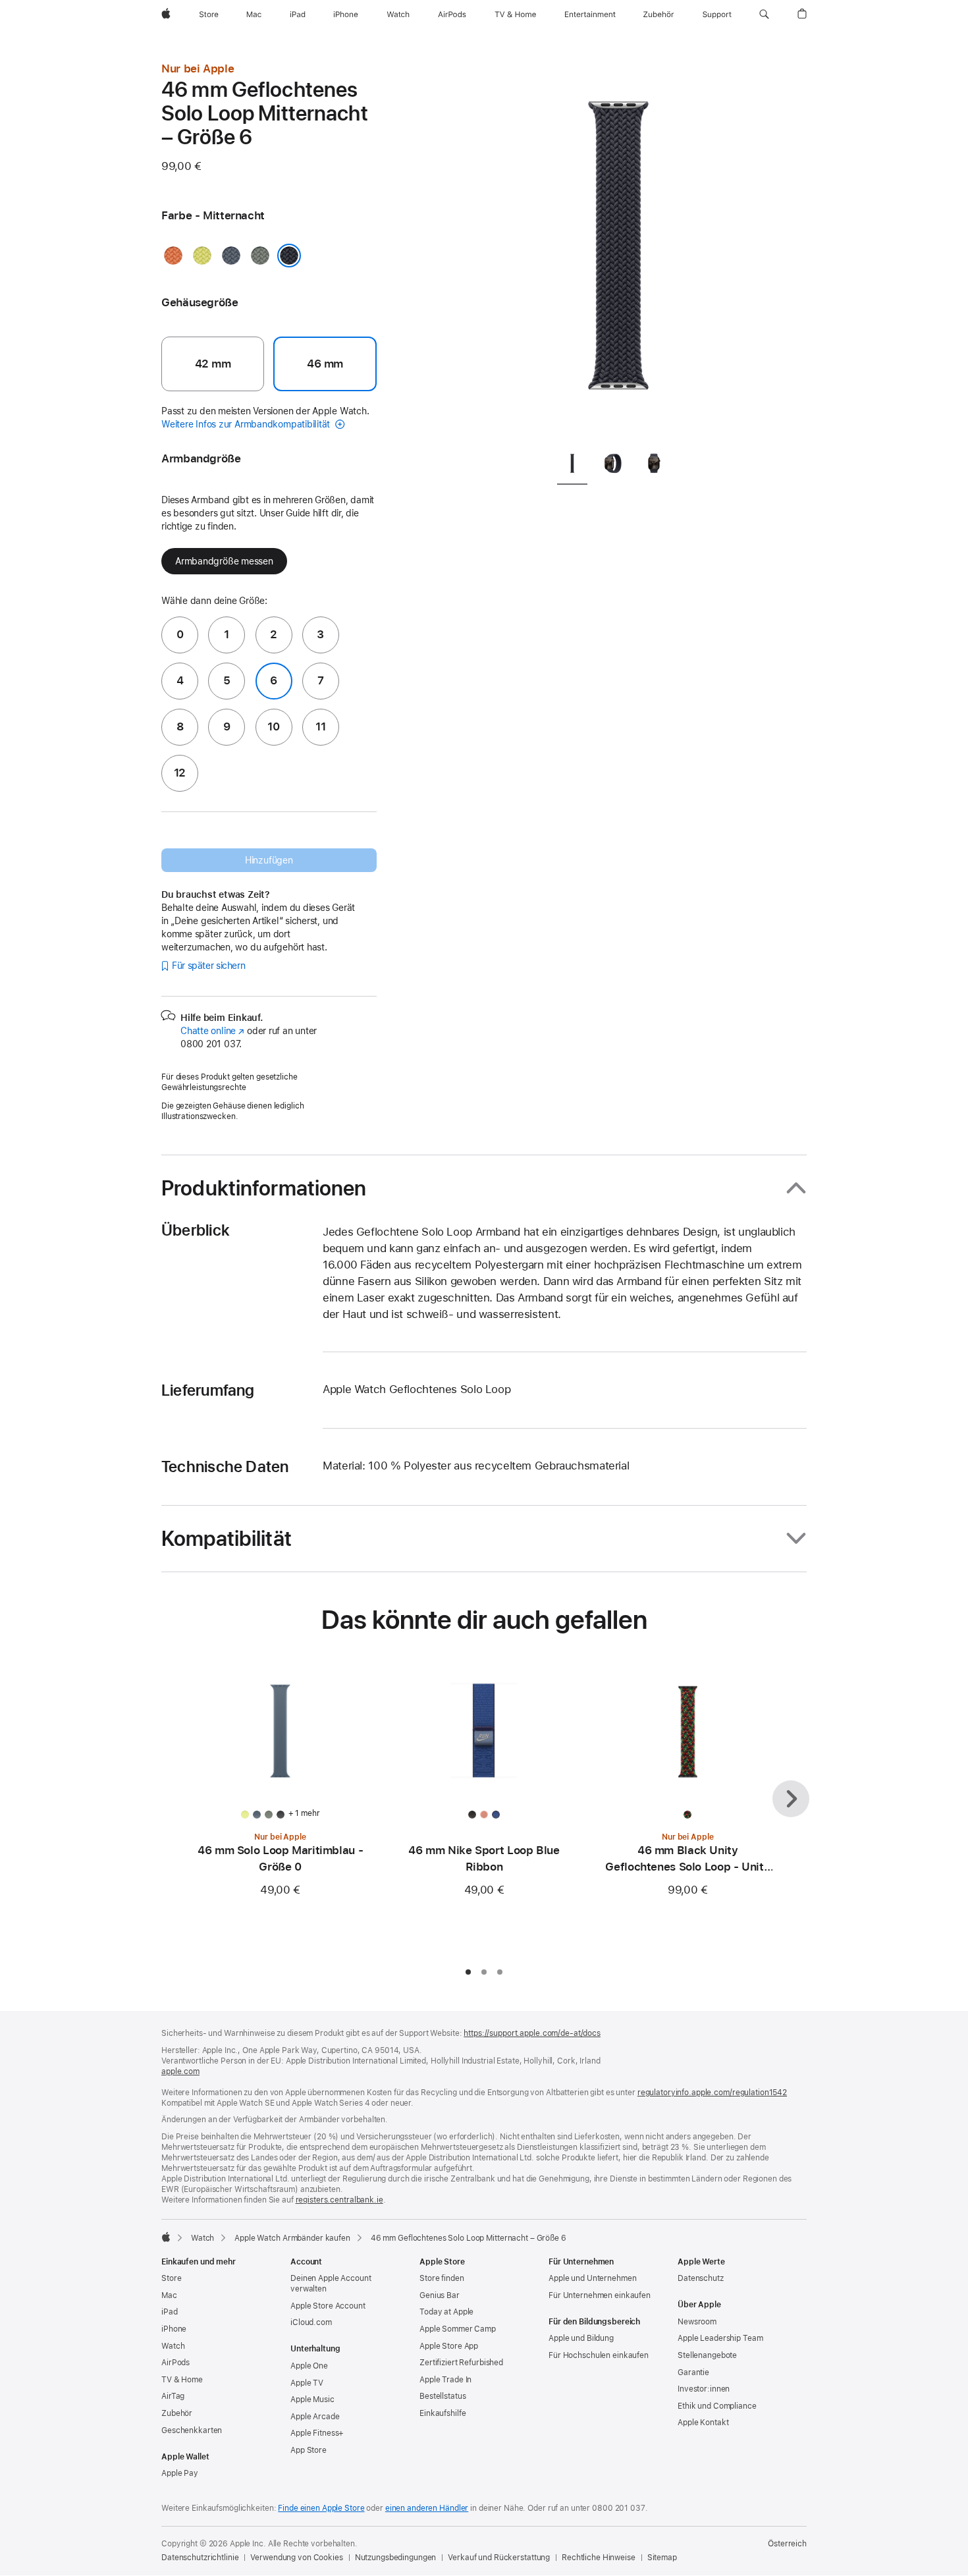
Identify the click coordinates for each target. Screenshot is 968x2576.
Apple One (309, 2366)
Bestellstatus (443, 2396)
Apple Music (312, 2399)
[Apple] (166, 2237)
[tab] (572, 466)
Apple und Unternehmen (592, 2278)
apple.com (180, 2071)
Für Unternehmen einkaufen (600, 2295)
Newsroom (697, 2322)
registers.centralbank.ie (339, 2200)
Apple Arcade (315, 2417)
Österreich (787, 2544)
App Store (309, 2450)
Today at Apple (446, 2312)
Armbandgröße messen (224, 561)
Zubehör (177, 2413)
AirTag (173, 2396)
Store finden (442, 2278)
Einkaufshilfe (443, 2413)
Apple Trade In (445, 2380)
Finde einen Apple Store (321, 2508)
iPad (170, 2312)
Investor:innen (704, 2389)
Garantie (693, 2372)
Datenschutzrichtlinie (200, 2558)
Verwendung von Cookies (296, 2558)
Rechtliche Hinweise (599, 2558)
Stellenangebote (707, 2355)
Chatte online (212, 1031)
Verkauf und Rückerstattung (499, 2558)
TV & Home (182, 2380)
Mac (169, 2295)
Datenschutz (701, 2278)
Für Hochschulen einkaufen (599, 2355)
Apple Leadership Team (720, 2338)
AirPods (175, 2363)
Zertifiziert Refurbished (461, 2363)
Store (171, 2278)
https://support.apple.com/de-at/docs (532, 2033)
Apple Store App (449, 2346)
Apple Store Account (328, 2306)
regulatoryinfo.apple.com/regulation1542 (712, 2093)
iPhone (174, 2329)
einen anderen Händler (427, 2508)
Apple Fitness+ (317, 2433)
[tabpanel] (618, 250)
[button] (764, 14)
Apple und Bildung (581, 2338)
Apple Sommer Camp (458, 2329)
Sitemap (662, 2558)
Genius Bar (440, 2295)
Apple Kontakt (703, 2423)
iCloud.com (311, 2322)
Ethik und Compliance (717, 2406)
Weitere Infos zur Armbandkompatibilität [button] (247, 424)
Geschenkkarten (192, 2430)
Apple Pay (180, 2473)
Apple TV (307, 2383)
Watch (202, 2238)
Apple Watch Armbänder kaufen (292, 2238)
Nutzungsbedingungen (396, 2558)
